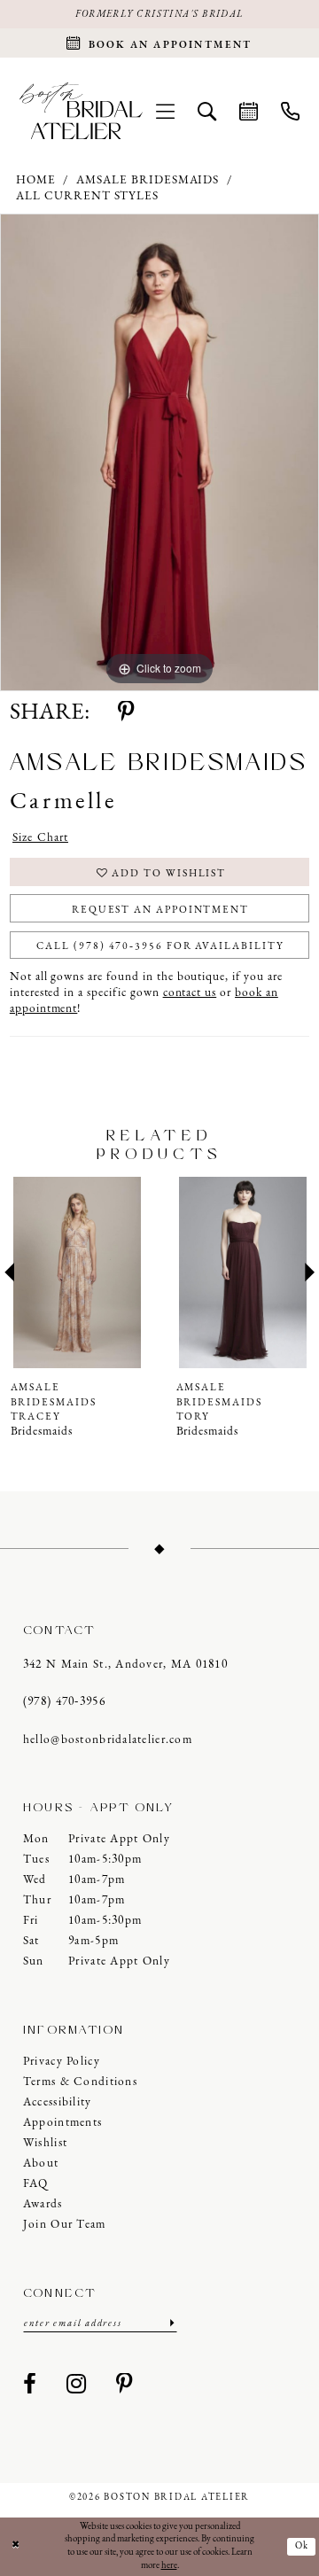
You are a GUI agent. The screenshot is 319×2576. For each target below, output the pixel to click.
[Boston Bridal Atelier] (81, 111)
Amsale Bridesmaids (148, 180)
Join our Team (65, 2225)
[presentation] (77, 1272)
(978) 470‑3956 (64, 1702)
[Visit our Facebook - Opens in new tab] (30, 2385)
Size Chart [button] (40, 838)
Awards (43, 2204)
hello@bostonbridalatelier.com (108, 1740)
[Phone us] (290, 111)
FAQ (36, 2184)
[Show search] (207, 111)
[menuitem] (165, 111)
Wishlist (45, 2143)
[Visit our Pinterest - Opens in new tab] (125, 2385)
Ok (303, 2546)
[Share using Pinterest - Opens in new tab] (126, 713)
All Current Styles (87, 196)
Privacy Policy (62, 2062)
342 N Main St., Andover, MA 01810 (125, 1665)
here (169, 2566)
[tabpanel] (159, 452)
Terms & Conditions (80, 2082)
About (41, 2164)
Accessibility (58, 2102)
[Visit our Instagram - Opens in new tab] (77, 2385)
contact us (190, 993)
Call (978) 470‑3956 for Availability (160, 946)
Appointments (62, 2123)
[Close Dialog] (16, 2547)
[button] (165, 111)
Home (36, 180)
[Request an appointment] (249, 111)
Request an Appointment (160, 910)
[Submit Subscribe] (171, 2323)
